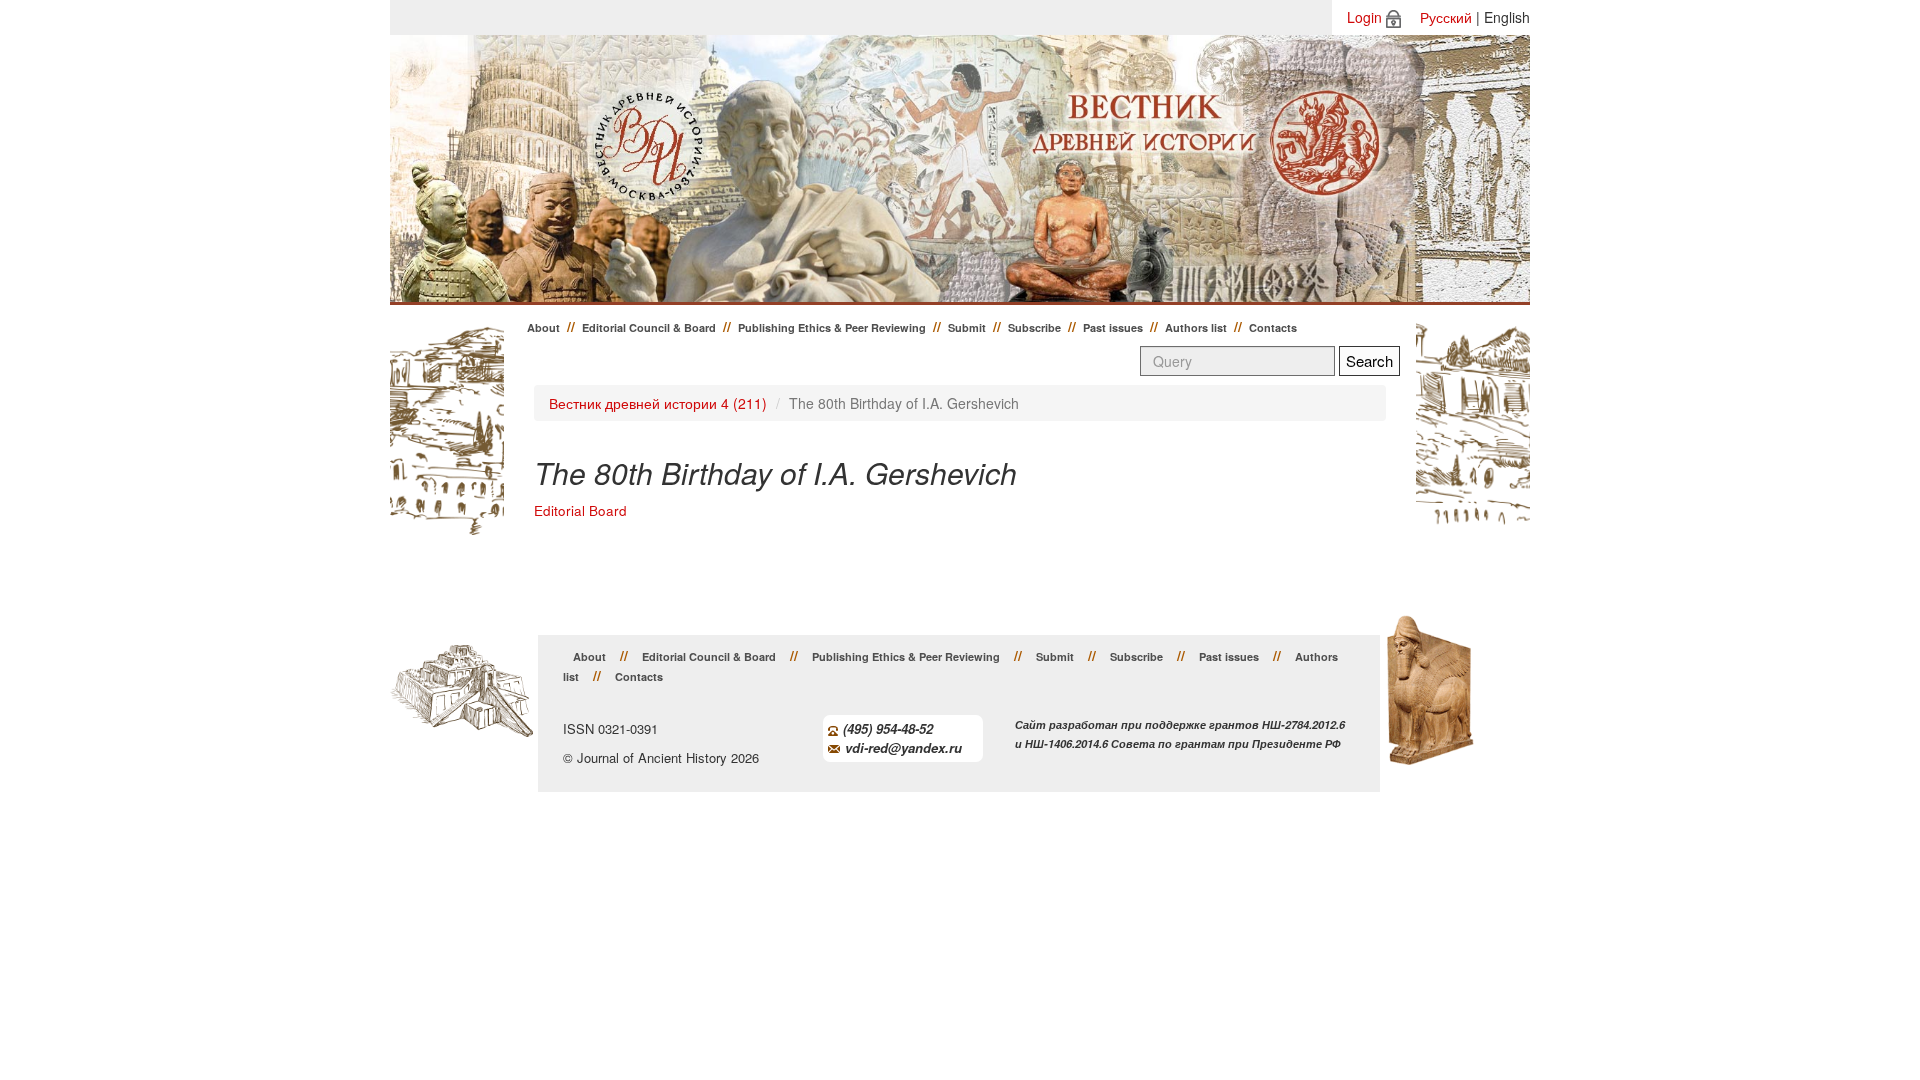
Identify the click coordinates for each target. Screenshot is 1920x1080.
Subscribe (1034, 327)
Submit (967, 327)
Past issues (1113, 327)
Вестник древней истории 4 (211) (658, 403)
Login (1364, 17)
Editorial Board (580, 510)
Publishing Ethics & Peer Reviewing (832, 327)
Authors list (1196, 327)
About (543, 327)
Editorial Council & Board (649, 327)
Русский (1446, 17)
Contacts (1273, 327)
